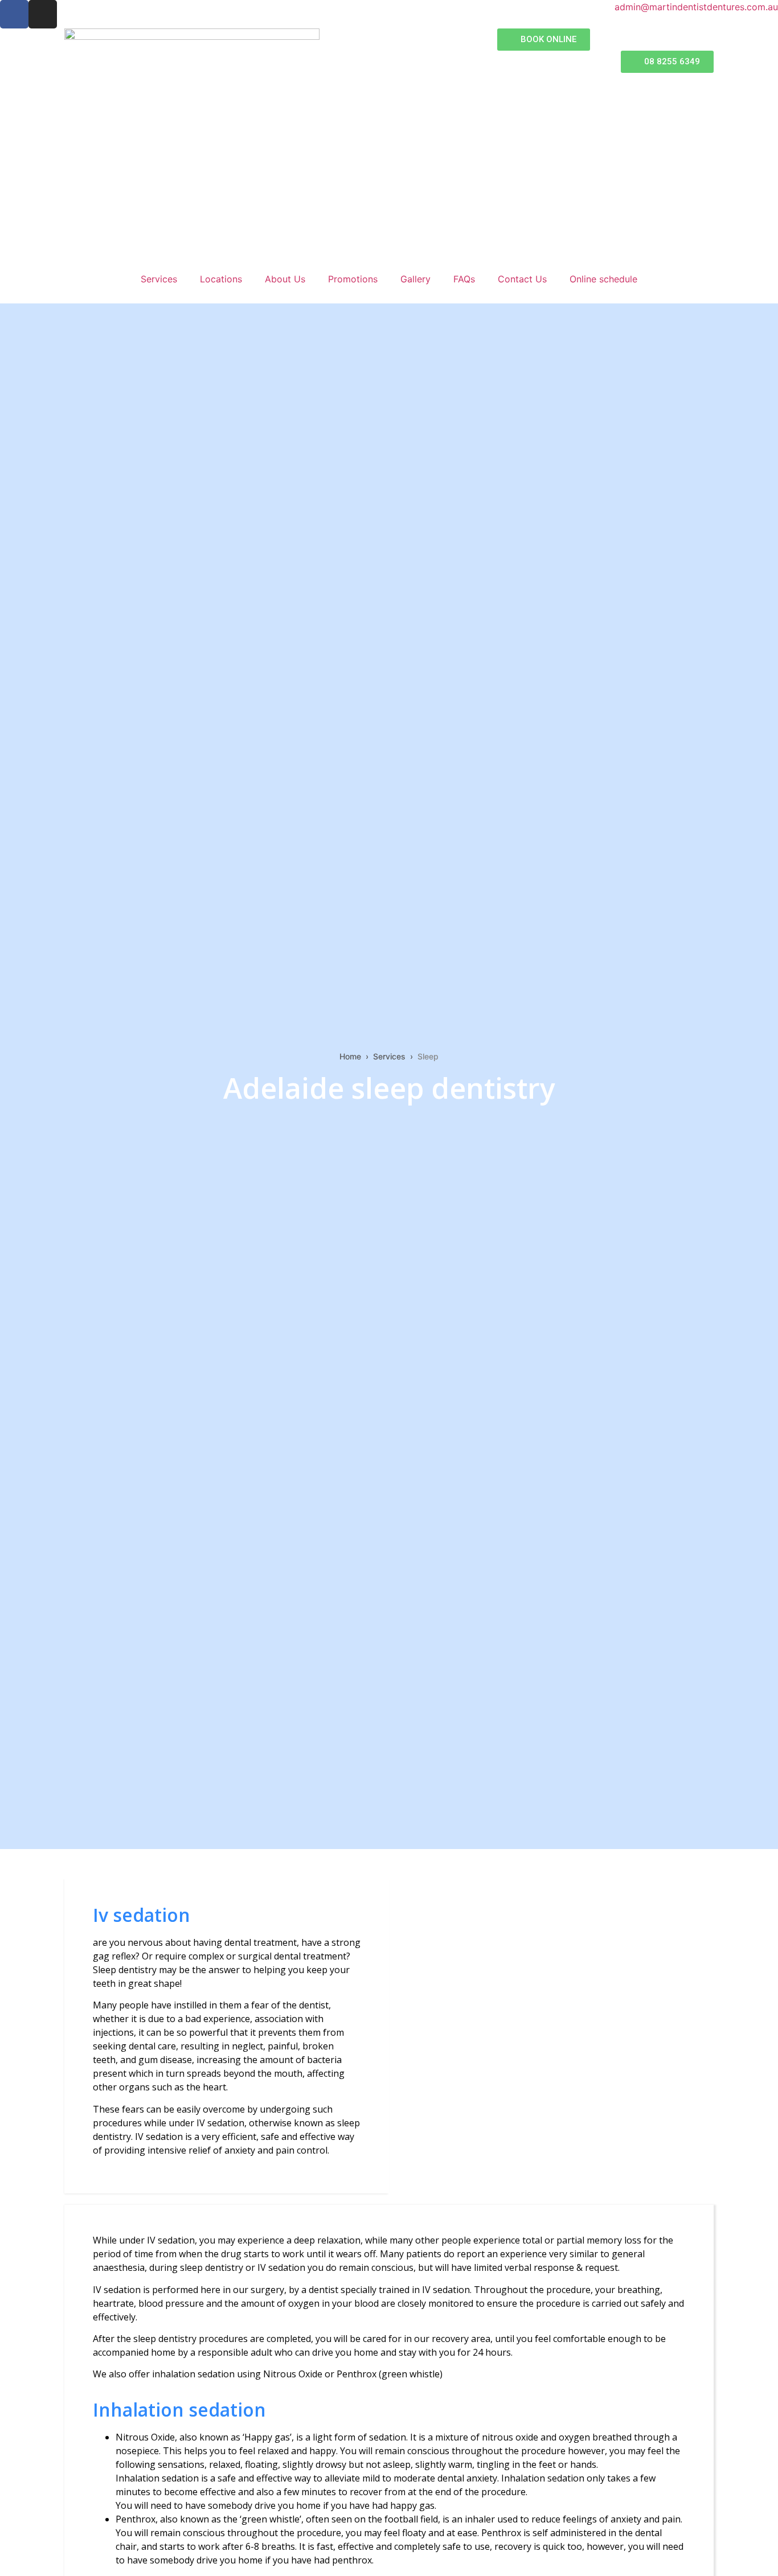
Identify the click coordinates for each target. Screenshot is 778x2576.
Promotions (353, 279)
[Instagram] (43, 14)
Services (159, 279)
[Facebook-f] (14, 14)
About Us (285, 279)
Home (350, 1056)
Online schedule (603, 279)
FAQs (464, 279)
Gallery (415, 279)
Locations (221, 279)
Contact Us (522, 279)
